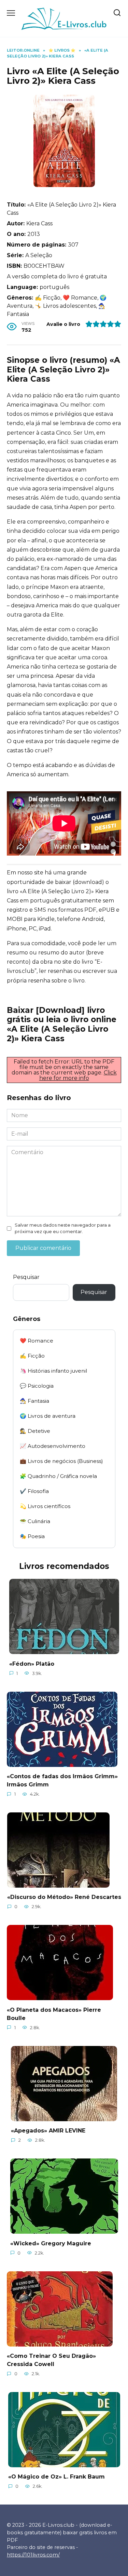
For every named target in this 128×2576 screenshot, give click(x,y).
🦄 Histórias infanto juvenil (53, 1371)
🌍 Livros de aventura (48, 1416)
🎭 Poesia (32, 1536)
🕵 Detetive (35, 1431)
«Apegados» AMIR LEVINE (48, 2131)
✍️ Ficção (32, 1356)
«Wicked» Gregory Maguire (51, 2243)
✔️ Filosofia (34, 1491)
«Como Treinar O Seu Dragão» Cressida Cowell (51, 2360)
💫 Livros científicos (45, 1506)
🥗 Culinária (35, 1521)
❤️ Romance (37, 1341)
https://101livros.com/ (33, 2555)
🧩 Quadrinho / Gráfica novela (58, 1476)
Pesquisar (26, 1277)
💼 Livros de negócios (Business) (61, 1461)
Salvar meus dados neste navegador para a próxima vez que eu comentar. (63, 1228)
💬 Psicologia (37, 1386)
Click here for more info (78, 1075)
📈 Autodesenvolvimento (53, 1446)
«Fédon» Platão (32, 1663)
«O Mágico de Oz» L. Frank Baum (56, 2477)
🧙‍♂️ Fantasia (34, 1401)
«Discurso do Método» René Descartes (64, 1897)
